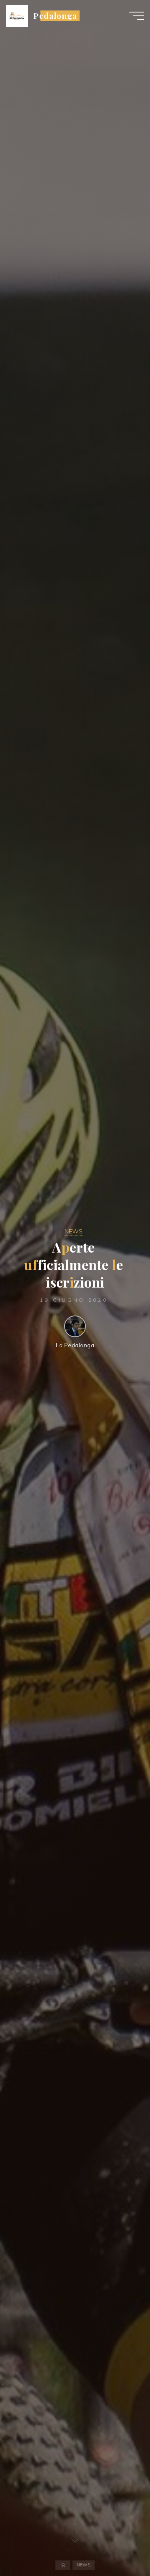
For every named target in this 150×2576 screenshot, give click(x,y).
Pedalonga (55, 16)
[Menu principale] (137, 16)
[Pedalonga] (17, 15)
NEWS (74, 1231)
